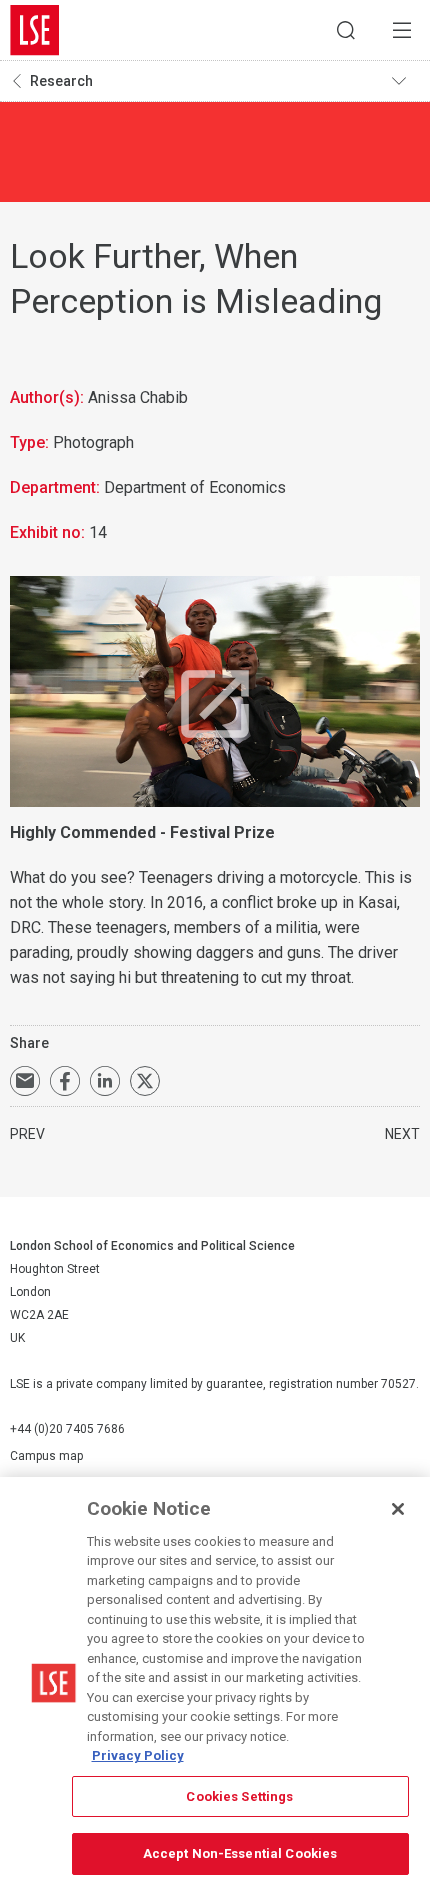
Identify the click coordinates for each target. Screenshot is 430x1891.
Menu (402, 30)
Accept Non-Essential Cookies (240, 1853)
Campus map (46, 1456)
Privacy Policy (138, 1755)
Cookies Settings (239, 1796)
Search (346, 30)
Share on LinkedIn (105, 1081)
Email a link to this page (25, 1081)
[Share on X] (145, 1081)
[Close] (398, 1509)
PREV (27, 1134)
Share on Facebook (65, 1081)
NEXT (402, 1134)
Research (61, 81)
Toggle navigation (406, 81)
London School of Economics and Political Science (35, 30)
